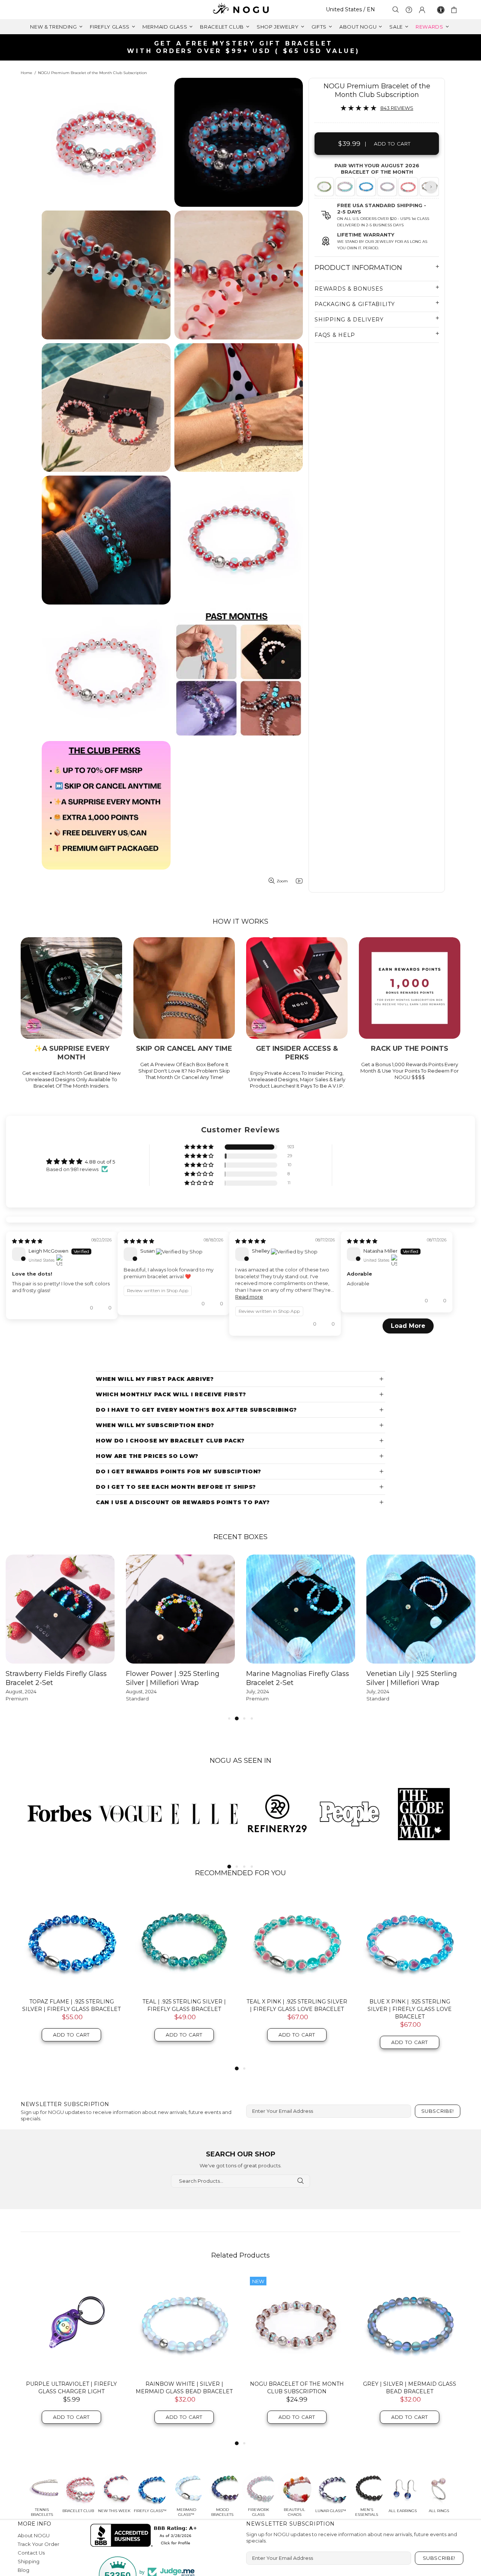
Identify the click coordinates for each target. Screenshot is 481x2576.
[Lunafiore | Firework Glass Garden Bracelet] (344, 187)
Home (26, 73)
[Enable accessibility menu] (441, 10)
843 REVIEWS (397, 108)
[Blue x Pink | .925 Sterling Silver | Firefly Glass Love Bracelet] (410, 2037)
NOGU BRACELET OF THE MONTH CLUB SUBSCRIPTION (297, 2484)
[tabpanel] (345, 187)
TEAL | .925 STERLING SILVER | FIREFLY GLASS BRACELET (184, 2101)
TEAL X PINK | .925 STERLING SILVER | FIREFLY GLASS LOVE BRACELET (297, 2101)
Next (431, 187)
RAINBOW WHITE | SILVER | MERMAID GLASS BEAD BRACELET (184, 2484)
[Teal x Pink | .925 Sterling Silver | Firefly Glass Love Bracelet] (297, 2037)
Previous (322, 187)
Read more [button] (261, 1364)
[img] (27, 1308)
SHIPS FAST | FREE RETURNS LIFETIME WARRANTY (244, 47)
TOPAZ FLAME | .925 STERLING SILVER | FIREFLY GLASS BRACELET (71, 2101)
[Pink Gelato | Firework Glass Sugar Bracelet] (386, 187)
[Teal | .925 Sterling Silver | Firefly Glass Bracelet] (184, 2037)
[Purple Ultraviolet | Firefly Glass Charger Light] (71, 2420)
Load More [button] (240, 1422)
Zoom (282, 881)
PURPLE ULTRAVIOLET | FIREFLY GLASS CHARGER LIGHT (71, 2484)
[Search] (396, 10)
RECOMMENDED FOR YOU (240, 1969)
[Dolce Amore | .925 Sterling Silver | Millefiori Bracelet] (408, 187)
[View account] (422, 10)
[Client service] (409, 10)
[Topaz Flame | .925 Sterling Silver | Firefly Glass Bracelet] (71, 2037)
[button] (200, 1147)
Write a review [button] (401, 1165)
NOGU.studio (240, 10)
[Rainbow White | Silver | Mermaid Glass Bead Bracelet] (184, 2420)
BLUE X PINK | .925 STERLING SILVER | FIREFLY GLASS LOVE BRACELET (410, 2105)
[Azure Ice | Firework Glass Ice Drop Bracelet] (365, 187)
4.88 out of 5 (100, 1162)
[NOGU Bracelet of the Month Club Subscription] (297, 2420)
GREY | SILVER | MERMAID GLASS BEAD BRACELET (410, 2484)
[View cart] (455, 10)
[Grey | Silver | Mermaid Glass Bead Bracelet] (410, 2420)
